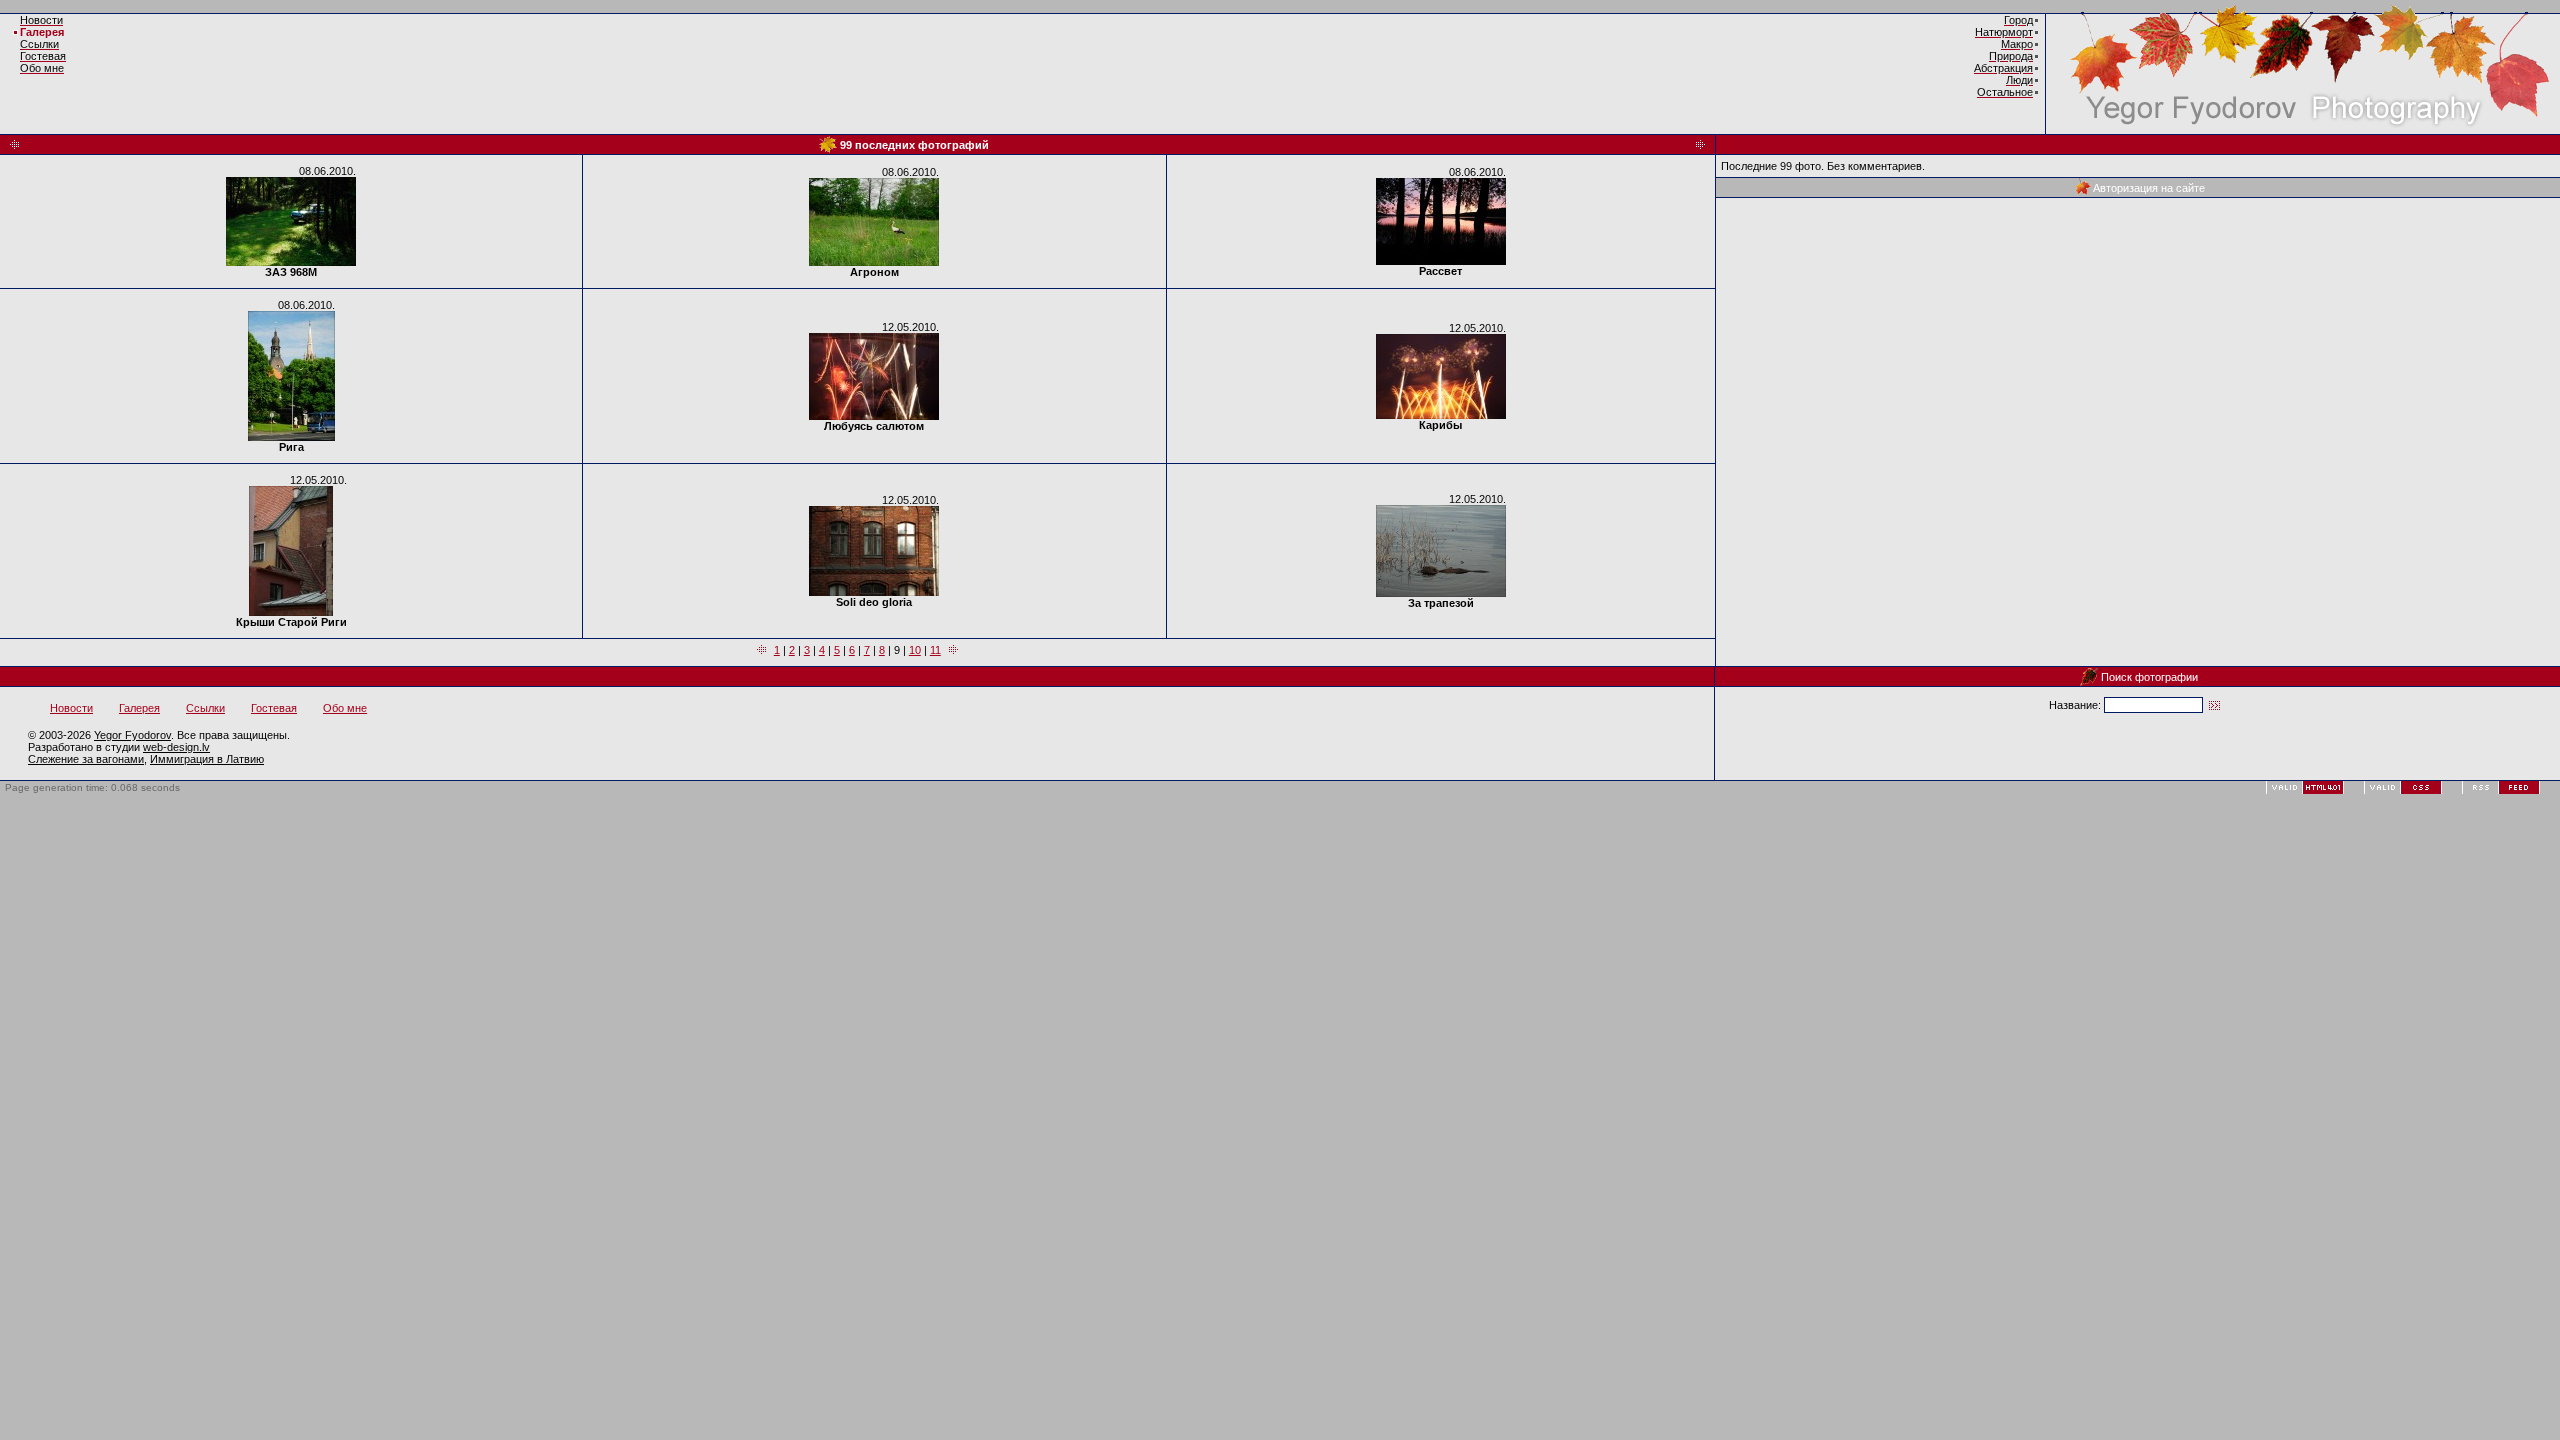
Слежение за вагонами (86, 759)
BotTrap (216, 787)
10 (915, 650)
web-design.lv (176, 747)
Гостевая (274, 708)
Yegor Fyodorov (132, 735)
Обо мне (345, 708)
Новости (71, 708)
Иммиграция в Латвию (207, 759)
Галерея (42, 32)
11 (935, 650)
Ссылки (205, 708)
